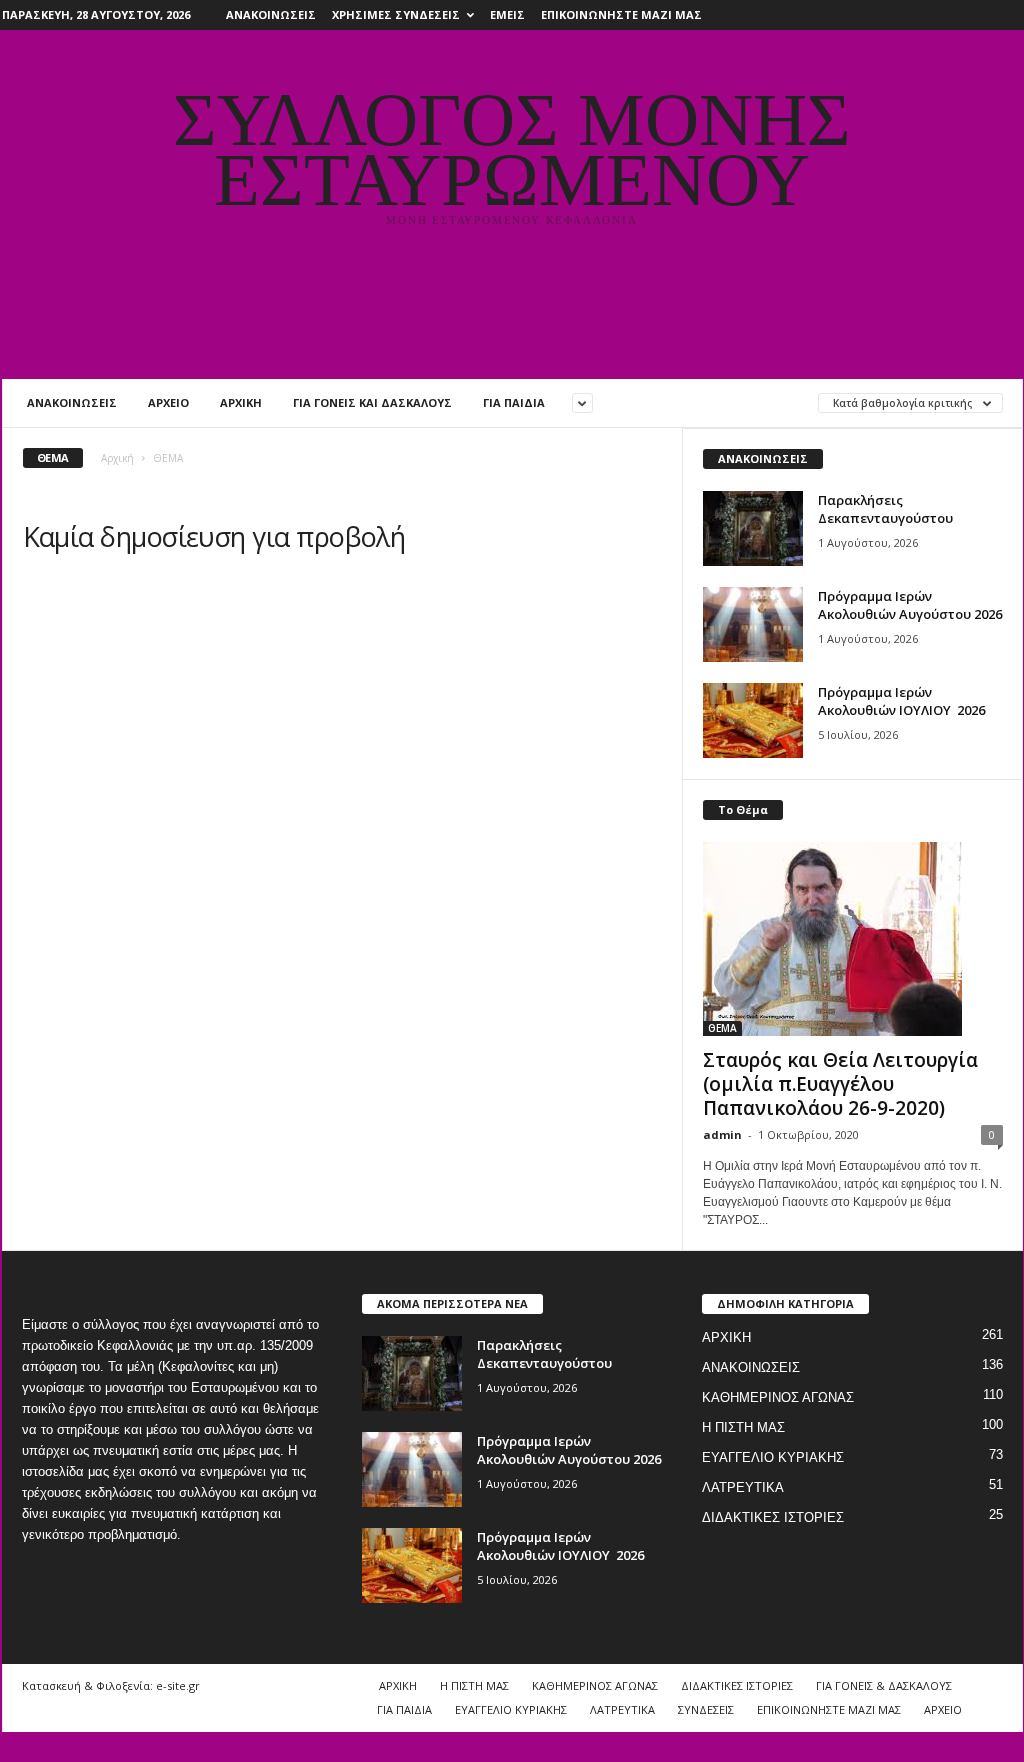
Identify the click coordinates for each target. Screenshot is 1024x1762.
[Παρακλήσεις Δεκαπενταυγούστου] (753, 528)
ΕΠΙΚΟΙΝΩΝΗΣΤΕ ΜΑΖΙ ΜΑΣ (621, 14)
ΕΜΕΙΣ (507, 14)
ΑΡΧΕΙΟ (168, 402)
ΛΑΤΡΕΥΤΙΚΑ (743, 1487)
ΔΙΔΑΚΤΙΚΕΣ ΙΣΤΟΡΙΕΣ (773, 1517)
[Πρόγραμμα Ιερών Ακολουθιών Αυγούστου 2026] (753, 624)
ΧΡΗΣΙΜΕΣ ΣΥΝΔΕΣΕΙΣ (396, 14)
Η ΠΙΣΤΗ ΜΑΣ (743, 1427)
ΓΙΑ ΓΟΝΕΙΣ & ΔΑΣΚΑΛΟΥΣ (884, 1685)
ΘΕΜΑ (722, 1028)
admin (722, 1134)
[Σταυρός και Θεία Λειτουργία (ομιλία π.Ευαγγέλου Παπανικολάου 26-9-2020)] (853, 939)
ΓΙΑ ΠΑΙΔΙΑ (514, 402)
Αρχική (117, 458)
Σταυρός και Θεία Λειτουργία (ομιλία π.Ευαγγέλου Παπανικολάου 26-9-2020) (840, 1084)
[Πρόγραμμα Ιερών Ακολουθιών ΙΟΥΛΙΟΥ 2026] (753, 720)
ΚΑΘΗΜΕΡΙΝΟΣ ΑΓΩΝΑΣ (778, 1397)
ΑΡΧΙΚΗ (241, 402)
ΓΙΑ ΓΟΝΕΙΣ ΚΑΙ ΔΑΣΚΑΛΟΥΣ (372, 402)
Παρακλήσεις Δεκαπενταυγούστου (885, 509)
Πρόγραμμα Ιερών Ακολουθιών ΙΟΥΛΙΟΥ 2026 (901, 701)
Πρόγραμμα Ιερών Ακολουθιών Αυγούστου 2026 (910, 605)
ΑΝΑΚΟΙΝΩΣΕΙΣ (271, 14)
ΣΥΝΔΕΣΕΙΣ (706, 1709)
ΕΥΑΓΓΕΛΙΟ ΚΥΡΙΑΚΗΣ (773, 1457)
